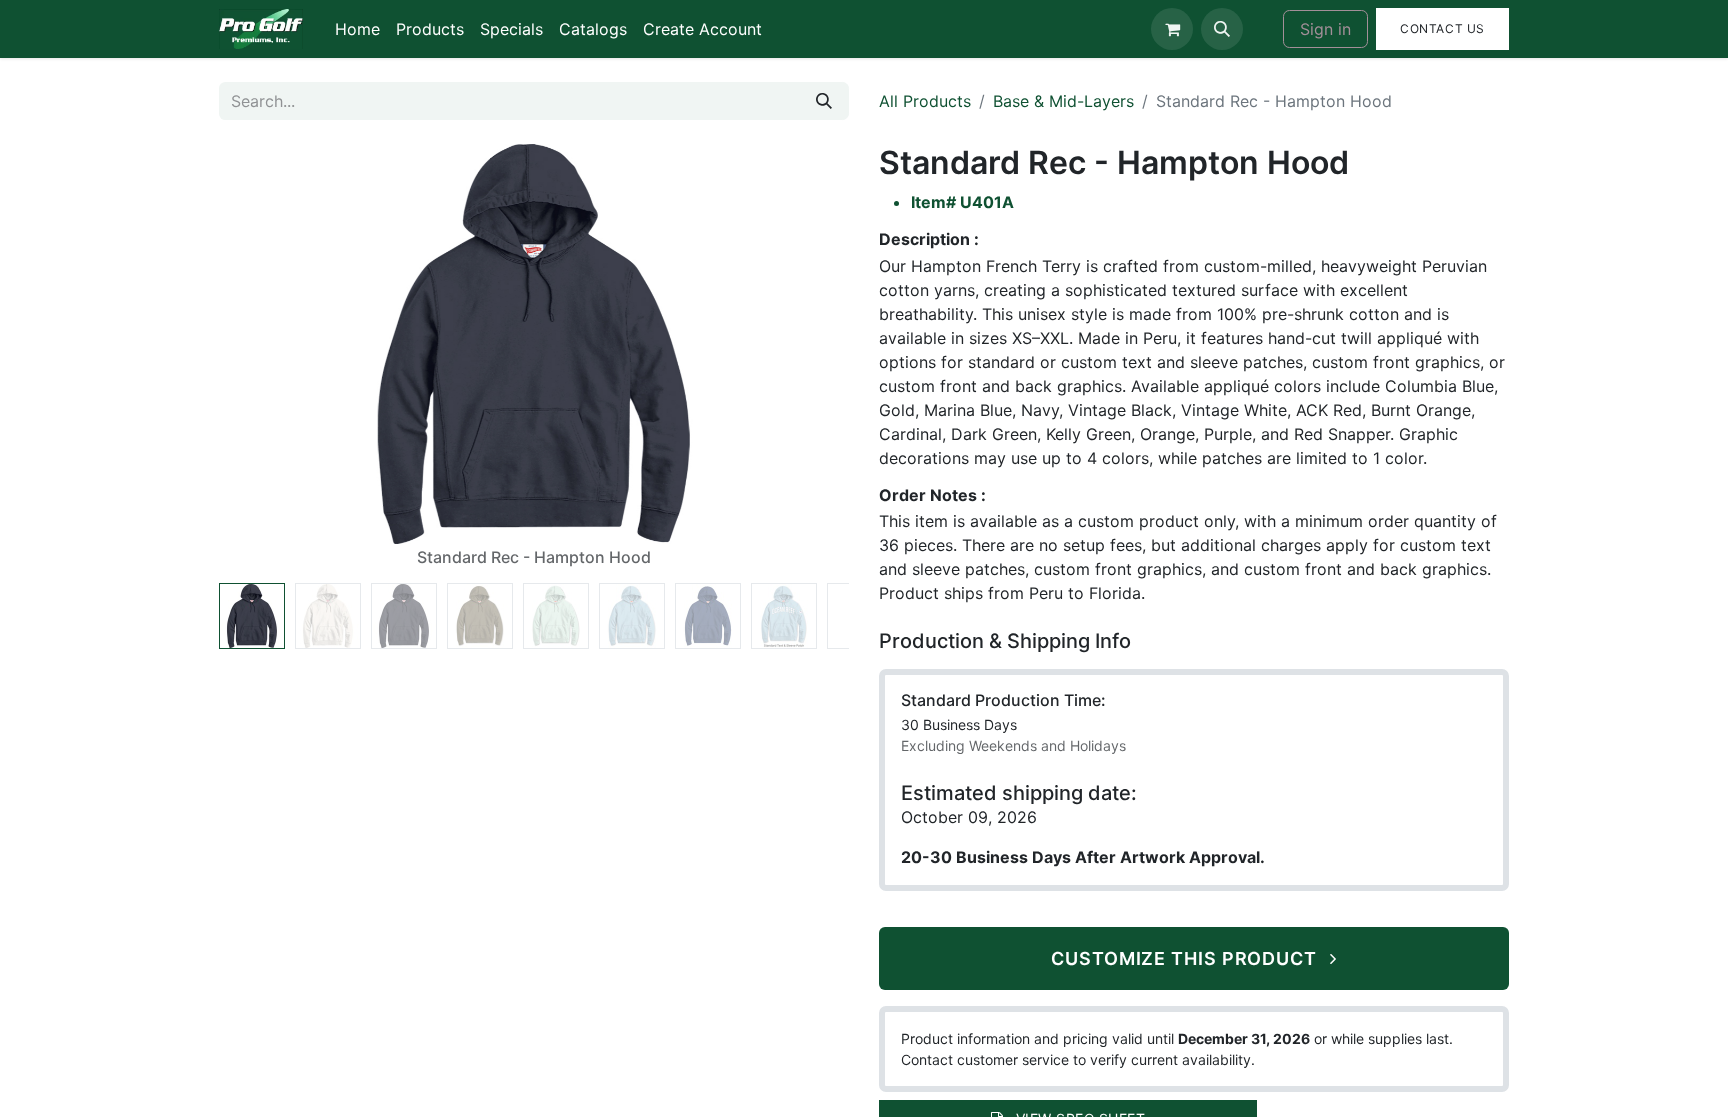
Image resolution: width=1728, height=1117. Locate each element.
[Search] (824, 101)
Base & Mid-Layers (1063, 101)
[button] (1222, 29)
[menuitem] (357, 29)
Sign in (1325, 29)
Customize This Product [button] (1186, 958)
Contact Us (1442, 28)
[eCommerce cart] (1172, 29)
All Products (925, 101)
